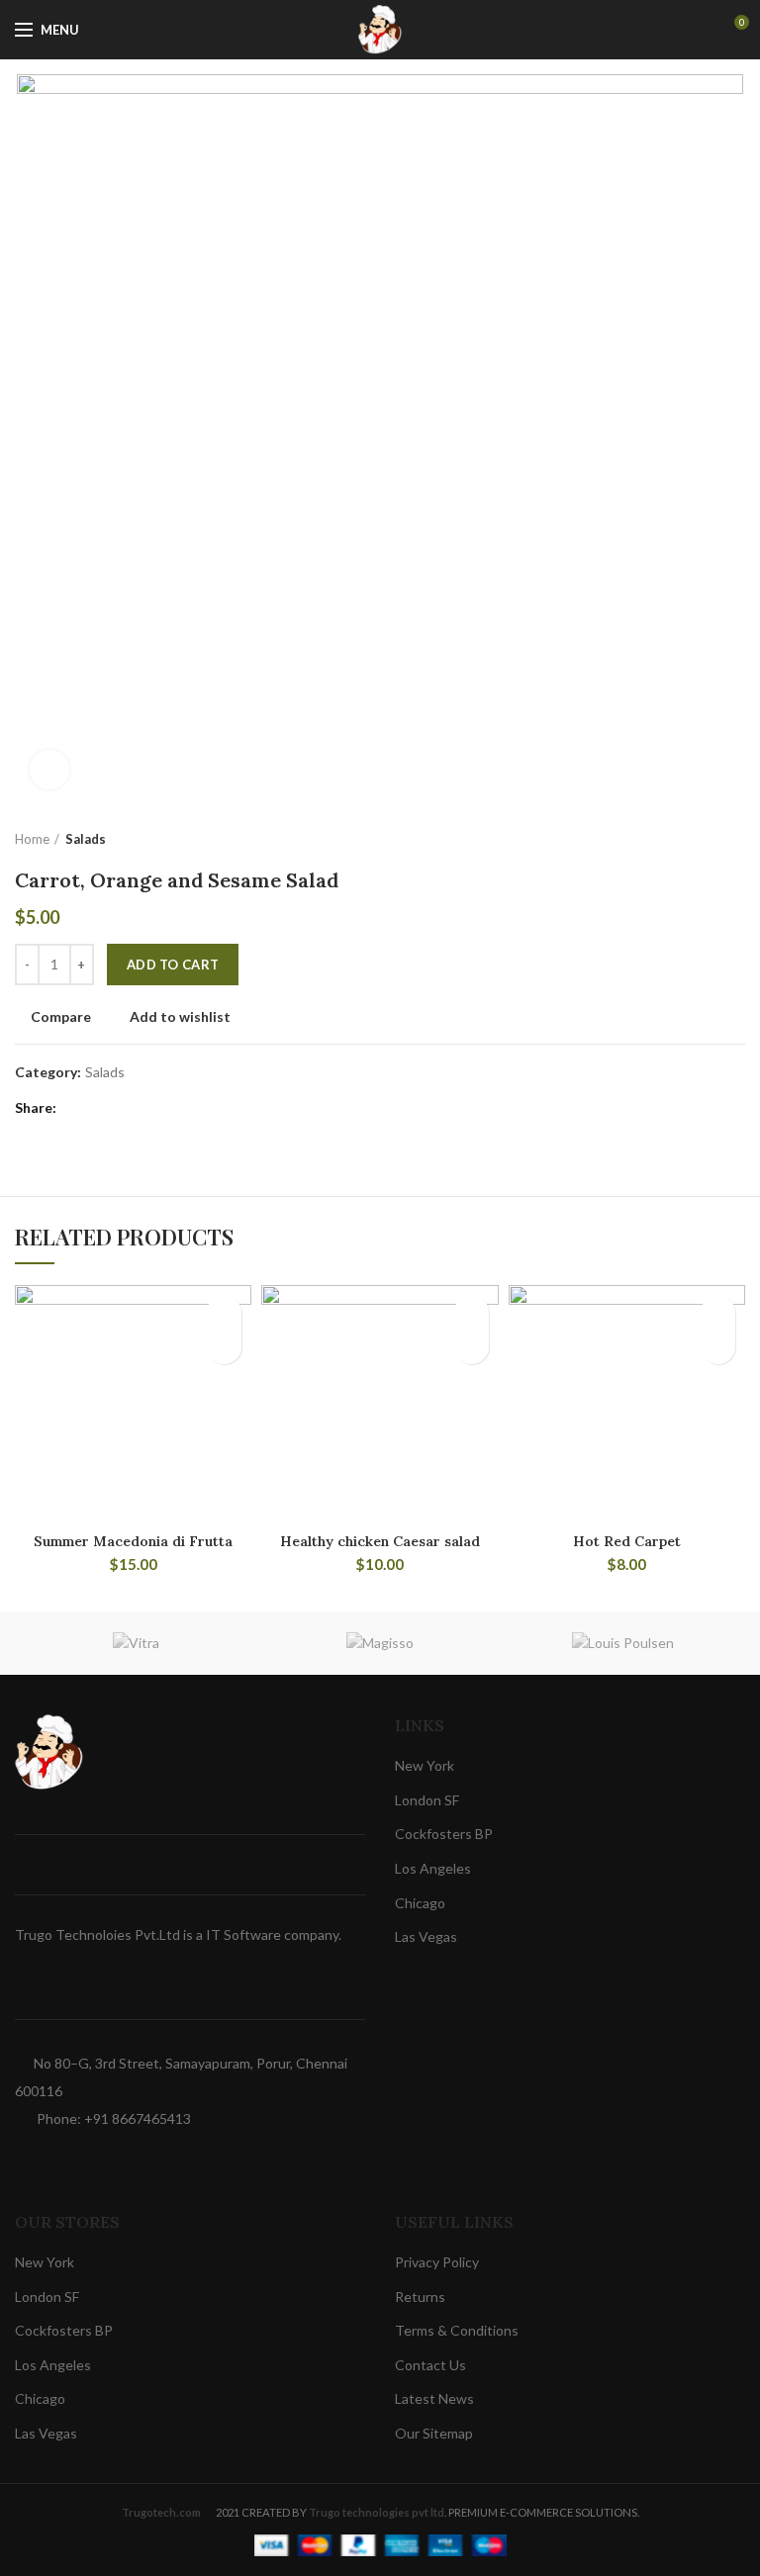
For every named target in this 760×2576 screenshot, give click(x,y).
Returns (420, 2297)
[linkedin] (151, 1108)
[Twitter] (101, 1108)
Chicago (420, 1903)
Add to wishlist (180, 1017)
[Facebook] (77, 1108)
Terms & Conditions (457, 2330)
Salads (86, 839)
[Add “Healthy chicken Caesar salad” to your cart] (472, 1347)
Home (32, 839)
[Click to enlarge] (49, 770)
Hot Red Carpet (627, 1541)
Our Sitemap (434, 2433)
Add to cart (173, 965)
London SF (427, 1800)
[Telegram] (176, 1108)
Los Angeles (433, 1868)
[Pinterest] (126, 1108)
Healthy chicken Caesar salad (380, 1541)
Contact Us (430, 2365)
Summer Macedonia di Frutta (133, 1541)
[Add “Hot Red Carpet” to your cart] (718, 1347)
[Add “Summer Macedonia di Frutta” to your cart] (224, 1347)
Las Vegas (426, 1936)
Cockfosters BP (444, 1834)
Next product (735, 839)
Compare (61, 1017)
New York (425, 1765)
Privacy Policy (437, 2262)
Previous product (696, 839)
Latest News (434, 2398)
